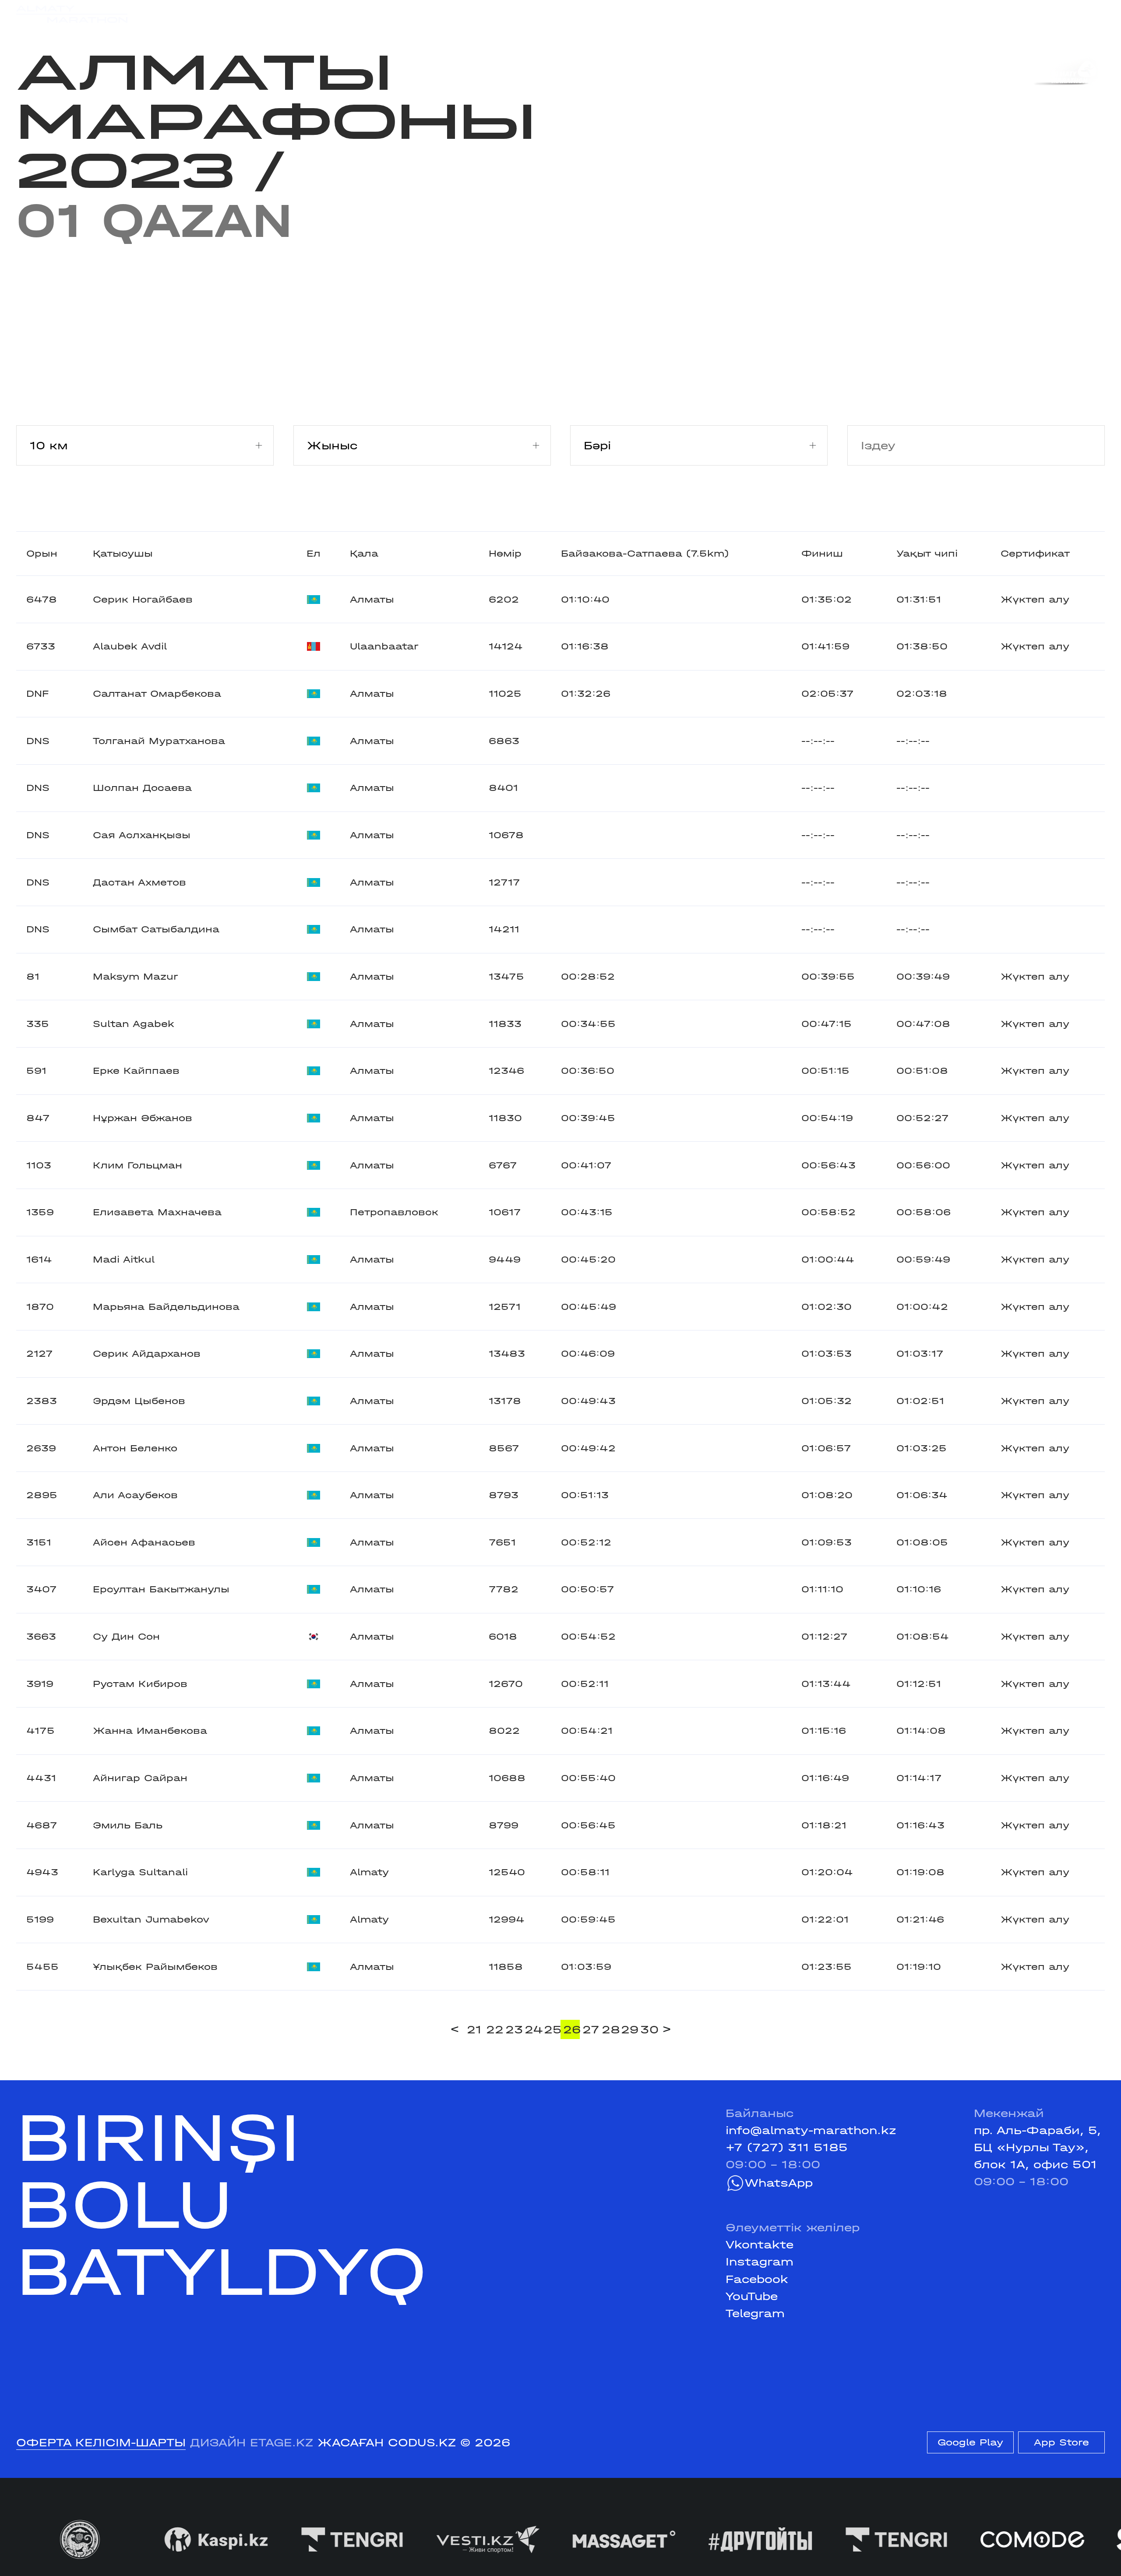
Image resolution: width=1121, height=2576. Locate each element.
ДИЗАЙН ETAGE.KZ (252, 2443)
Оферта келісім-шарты (101, 2443)
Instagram (760, 2262)
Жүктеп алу (1035, 600)
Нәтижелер (371, 14)
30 (649, 2030)
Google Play (970, 2442)
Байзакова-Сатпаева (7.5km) (645, 554)
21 (474, 2030)
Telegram (755, 2313)
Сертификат (1035, 554)
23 (514, 2030)
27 (591, 2030)
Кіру (1092, 14)
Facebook (757, 2279)
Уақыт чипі (927, 554)
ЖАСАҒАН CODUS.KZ (387, 2443)
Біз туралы (748, 14)
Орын (42, 554)
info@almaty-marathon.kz (811, 2130)
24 (533, 2030)
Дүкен (962, 14)
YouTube (752, 2296)
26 (571, 2030)
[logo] (72, 14)
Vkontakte (760, 2245)
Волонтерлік (659, 14)
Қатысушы (123, 554)
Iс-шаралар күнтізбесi (252, 14)
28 (610, 2030)
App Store (1061, 2442)
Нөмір (505, 554)
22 (494, 2030)
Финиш (822, 554)
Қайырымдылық (473, 14)
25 (552, 2030)
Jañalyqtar (573, 14)
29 (629, 2030)
